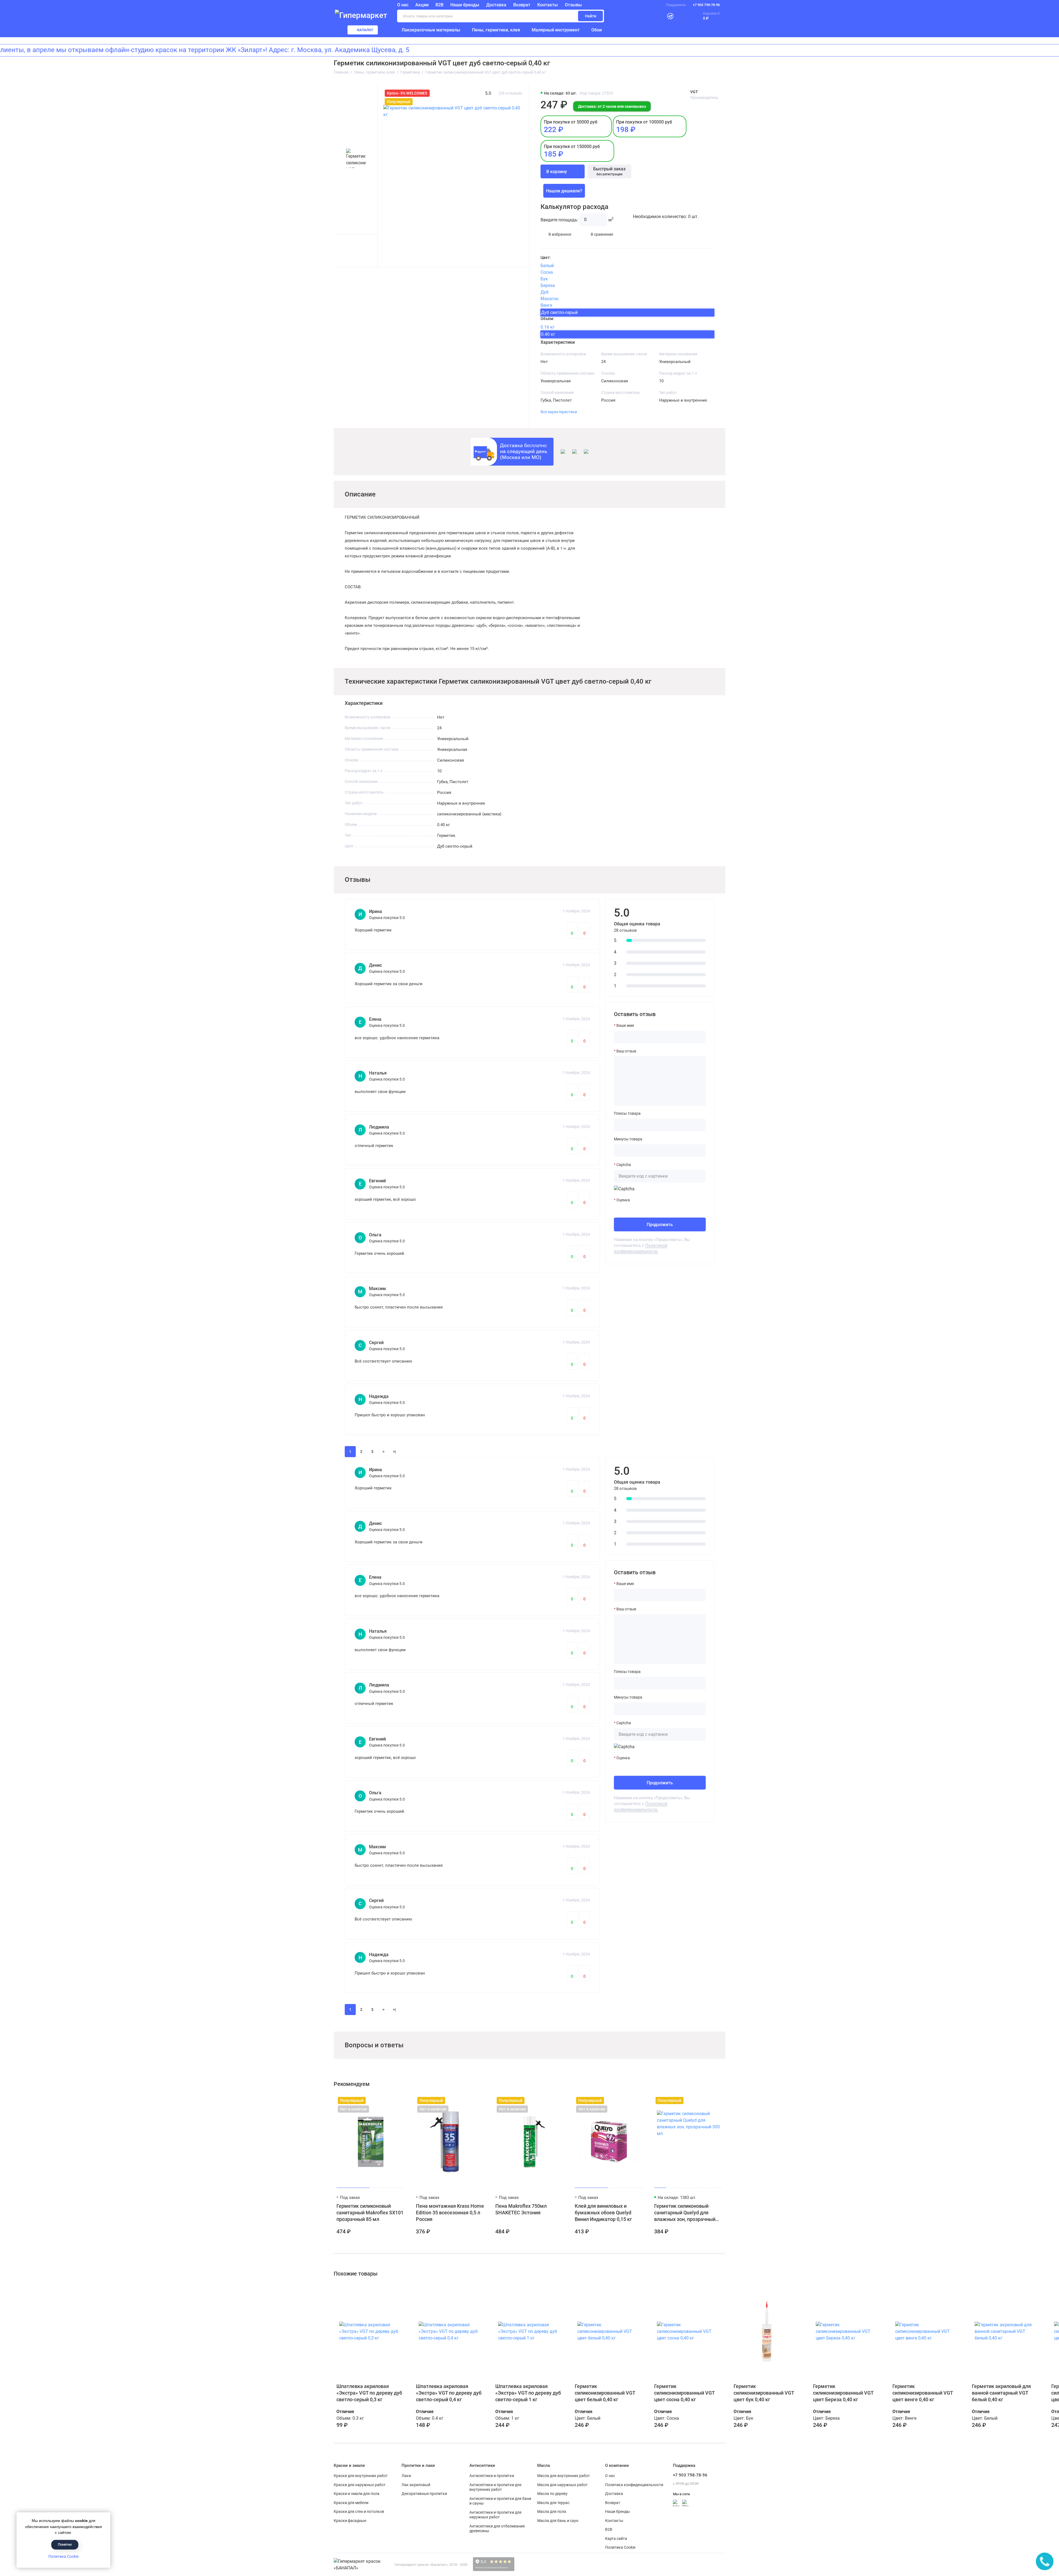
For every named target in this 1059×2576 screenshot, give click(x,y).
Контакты (548, 5)
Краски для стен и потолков (359, 2511)
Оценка (623, 1200)
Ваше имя (625, 1025)
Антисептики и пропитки (492, 2476)
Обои (597, 30)
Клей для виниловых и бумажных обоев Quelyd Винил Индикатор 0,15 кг (603, 2213)
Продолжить (660, 1225)
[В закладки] (400, 2100)
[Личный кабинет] (657, 16)
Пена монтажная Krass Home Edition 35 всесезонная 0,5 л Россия (450, 2213)
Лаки (406, 2476)
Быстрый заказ (609, 171)
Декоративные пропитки (424, 2494)
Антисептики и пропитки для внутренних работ (495, 2487)
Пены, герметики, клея (496, 30)
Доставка (496, 5)
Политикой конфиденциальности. (641, 1248)
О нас (610, 2476)
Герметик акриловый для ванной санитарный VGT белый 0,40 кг (1001, 2393)
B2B (439, 5)
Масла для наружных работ (562, 2485)
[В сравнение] (390, 2100)
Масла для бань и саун (558, 2521)
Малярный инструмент (556, 30)
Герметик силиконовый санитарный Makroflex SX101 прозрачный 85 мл (370, 2213)
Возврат (522, 5)
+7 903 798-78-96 (706, 5)
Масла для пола (552, 2511)
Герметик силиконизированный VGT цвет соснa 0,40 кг (684, 2393)
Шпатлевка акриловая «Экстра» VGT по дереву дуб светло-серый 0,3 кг (369, 2393)
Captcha (624, 1165)
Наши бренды (465, 5)
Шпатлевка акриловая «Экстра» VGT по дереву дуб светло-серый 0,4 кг (449, 2393)
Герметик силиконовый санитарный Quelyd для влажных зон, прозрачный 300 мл (685, 2213)
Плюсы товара (627, 1113)
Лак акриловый (416, 2485)
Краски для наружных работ (360, 2485)
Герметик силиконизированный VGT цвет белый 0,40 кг (605, 2393)
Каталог (365, 30)
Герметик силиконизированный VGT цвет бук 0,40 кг (764, 2393)
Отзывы (573, 5)
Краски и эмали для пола (357, 2494)
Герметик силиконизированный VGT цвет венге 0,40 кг (923, 2393)
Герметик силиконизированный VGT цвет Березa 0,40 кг (843, 2393)
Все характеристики (559, 412)
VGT (694, 92)
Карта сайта (616, 2539)
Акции (422, 5)
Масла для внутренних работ (564, 2476)
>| (395, 1452)
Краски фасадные (350, 2521)
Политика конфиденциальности (634, 2485)
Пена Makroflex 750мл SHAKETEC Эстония (521, 2209)
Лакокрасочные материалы (431, 30)
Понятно (65, 2544)
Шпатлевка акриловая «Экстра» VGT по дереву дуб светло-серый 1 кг (528, 2393)
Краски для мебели (351, 2503)
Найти (591, 16)
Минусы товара (628, 1139)
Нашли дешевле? (564, 191)
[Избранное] (683, 16)
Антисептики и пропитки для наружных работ (495, 2515)
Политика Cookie (63, 2556)
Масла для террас (553, 2503)
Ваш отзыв (626, 1051)
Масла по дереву (552, 2494)
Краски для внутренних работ (361, 2476)
